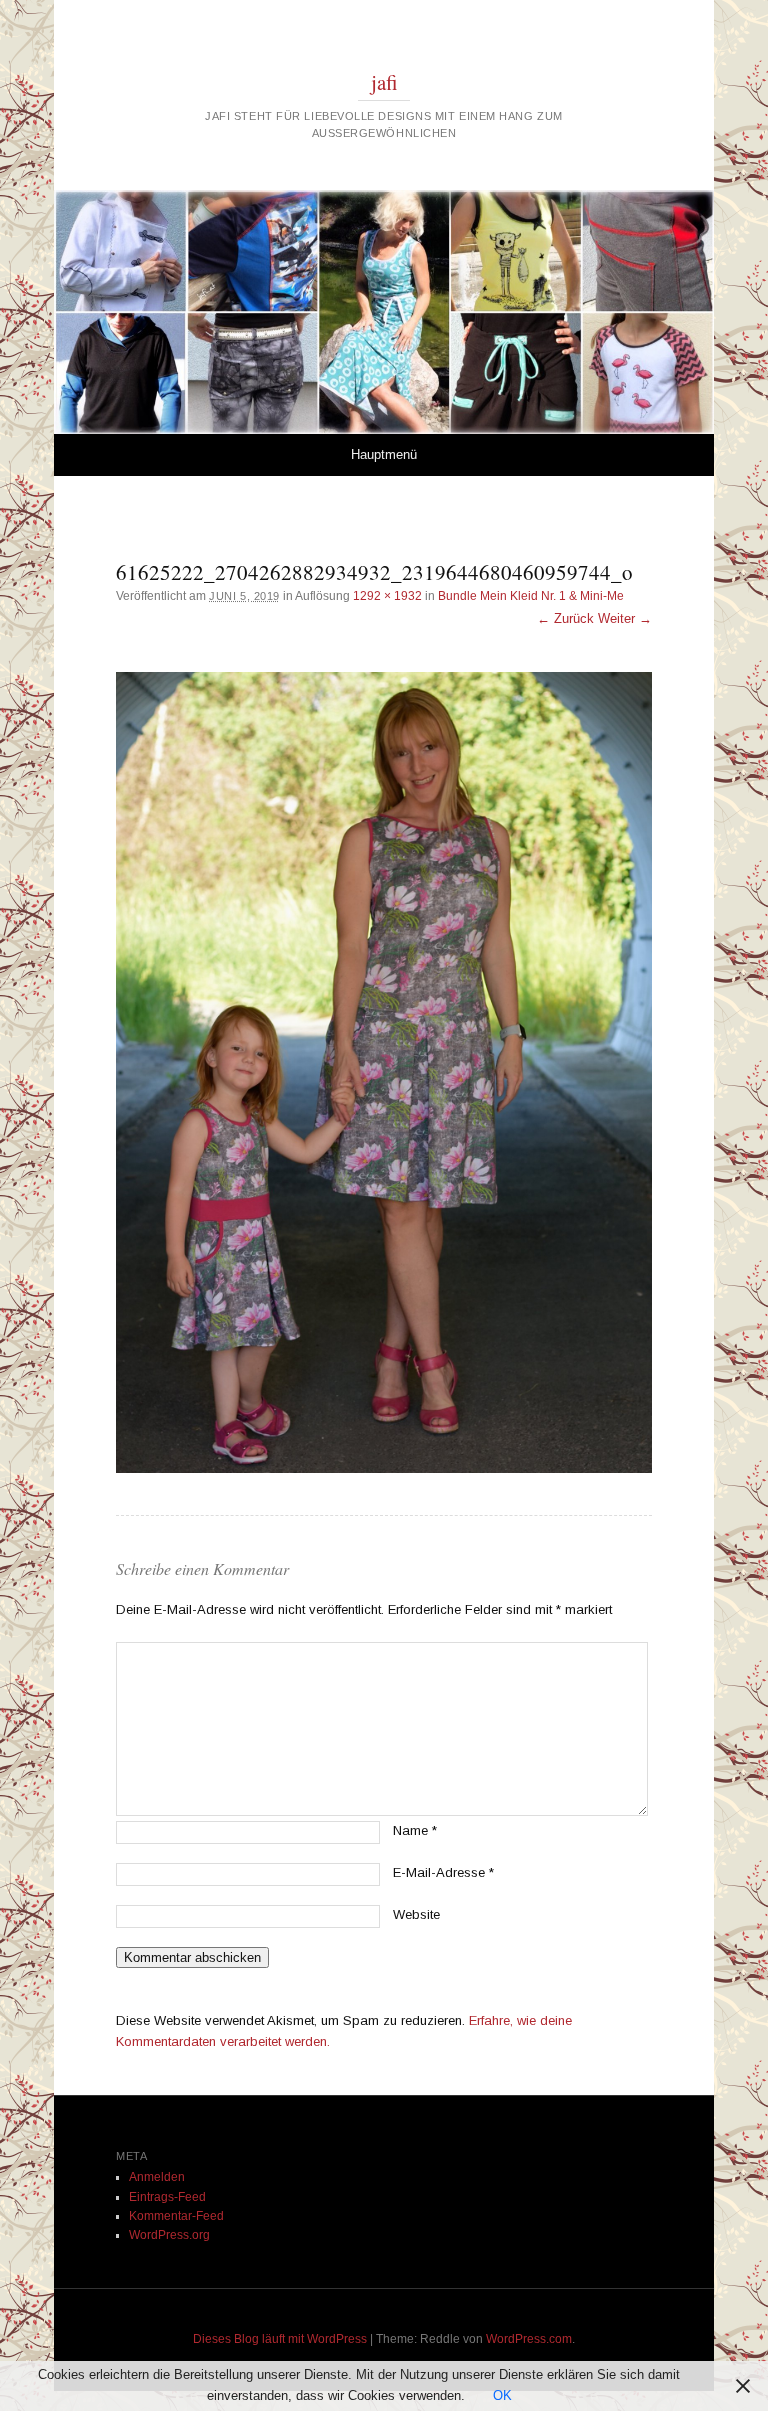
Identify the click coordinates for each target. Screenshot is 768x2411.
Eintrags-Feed (167, 2197)
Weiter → (625, 618)
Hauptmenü (384, 454)
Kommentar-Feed (176, 2216)
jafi (384, 82)
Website (416, 1914)
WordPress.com (529, 2339)
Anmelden (157, 2177)
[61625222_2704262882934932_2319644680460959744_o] (384, 1072)
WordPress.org (169, 2235)
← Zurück (565, 618)
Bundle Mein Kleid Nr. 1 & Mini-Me (531, 596)
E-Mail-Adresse (443, 1872)
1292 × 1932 (387, 596)
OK (502, 2395)
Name (415, 1830)
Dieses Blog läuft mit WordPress (280, 2339)
